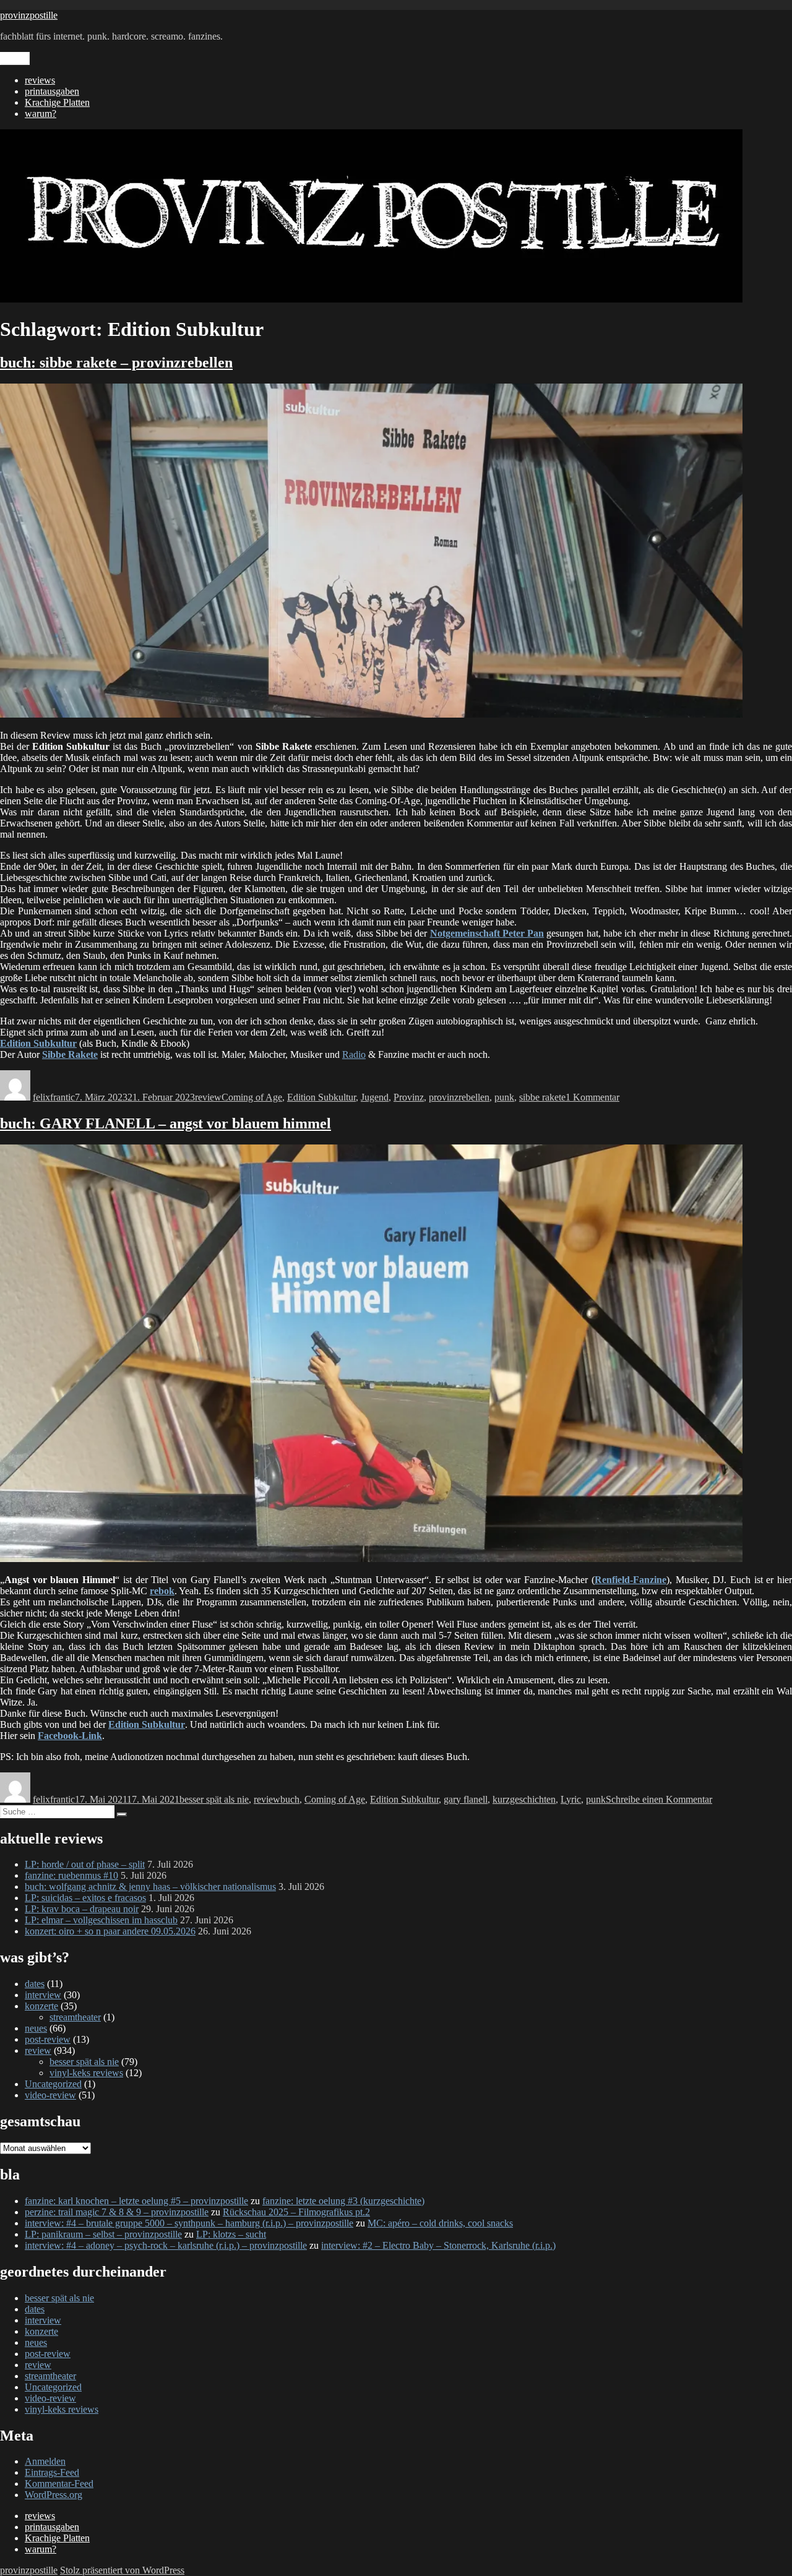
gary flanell (466, 1799)
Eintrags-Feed (52, 2472)
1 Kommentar (592, 1097)
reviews (40, 80)
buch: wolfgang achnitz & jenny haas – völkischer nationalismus (150, 1887)
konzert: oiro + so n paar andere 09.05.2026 (110, 1931)
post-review (48, 2039)
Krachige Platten (57, 102)
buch (290, 1799)
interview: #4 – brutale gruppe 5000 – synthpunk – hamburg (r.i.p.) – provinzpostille (189, 2223)
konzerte (41, 2006)
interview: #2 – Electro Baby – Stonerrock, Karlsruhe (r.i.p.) (438, 2245)
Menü (15, 58)
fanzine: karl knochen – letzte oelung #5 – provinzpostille (136, 2201)
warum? (41, 114)
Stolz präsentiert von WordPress (122, 2570)
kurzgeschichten (524, 1799)
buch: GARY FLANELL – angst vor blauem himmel (166, 1123)
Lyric (571, 1799)
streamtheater (75, 2017)
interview (43, 1995)
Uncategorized (53, 2084)
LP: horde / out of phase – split (85, 1864)
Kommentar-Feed (59, 2484)
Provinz (409, 1097)
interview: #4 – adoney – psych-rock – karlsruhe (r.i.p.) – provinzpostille (166, 2245)
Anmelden (45, 2461)
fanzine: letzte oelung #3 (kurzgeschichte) (343, 2201)
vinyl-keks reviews (86, 2073)
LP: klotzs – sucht (231, 2234)
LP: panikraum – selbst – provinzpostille (103, 2234)
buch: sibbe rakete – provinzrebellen (116, 363)
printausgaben (52, 91)
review (208, 1097)
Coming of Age (252, 1097)
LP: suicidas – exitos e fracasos (85, 1898)
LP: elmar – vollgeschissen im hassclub (101, 1920)
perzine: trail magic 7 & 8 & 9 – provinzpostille (117, 2212)
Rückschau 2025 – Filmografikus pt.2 (296, 2212)
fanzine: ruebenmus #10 (71, 1875)
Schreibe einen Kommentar (659, 1799)
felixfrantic (54, 1097)
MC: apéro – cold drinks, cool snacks (440, 2223)
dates (35, 1984)
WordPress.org (54, 2495)
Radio (354, 1054)
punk (504, 1097)
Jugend (375, 1097)
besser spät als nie (214, 1799)
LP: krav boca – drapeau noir (82, 1909)
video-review (50, 2095)
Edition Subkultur (321, 1097)
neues (36, 2028)
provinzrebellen (459, 1097)
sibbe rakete (542, 1097)
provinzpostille (29, 15)
